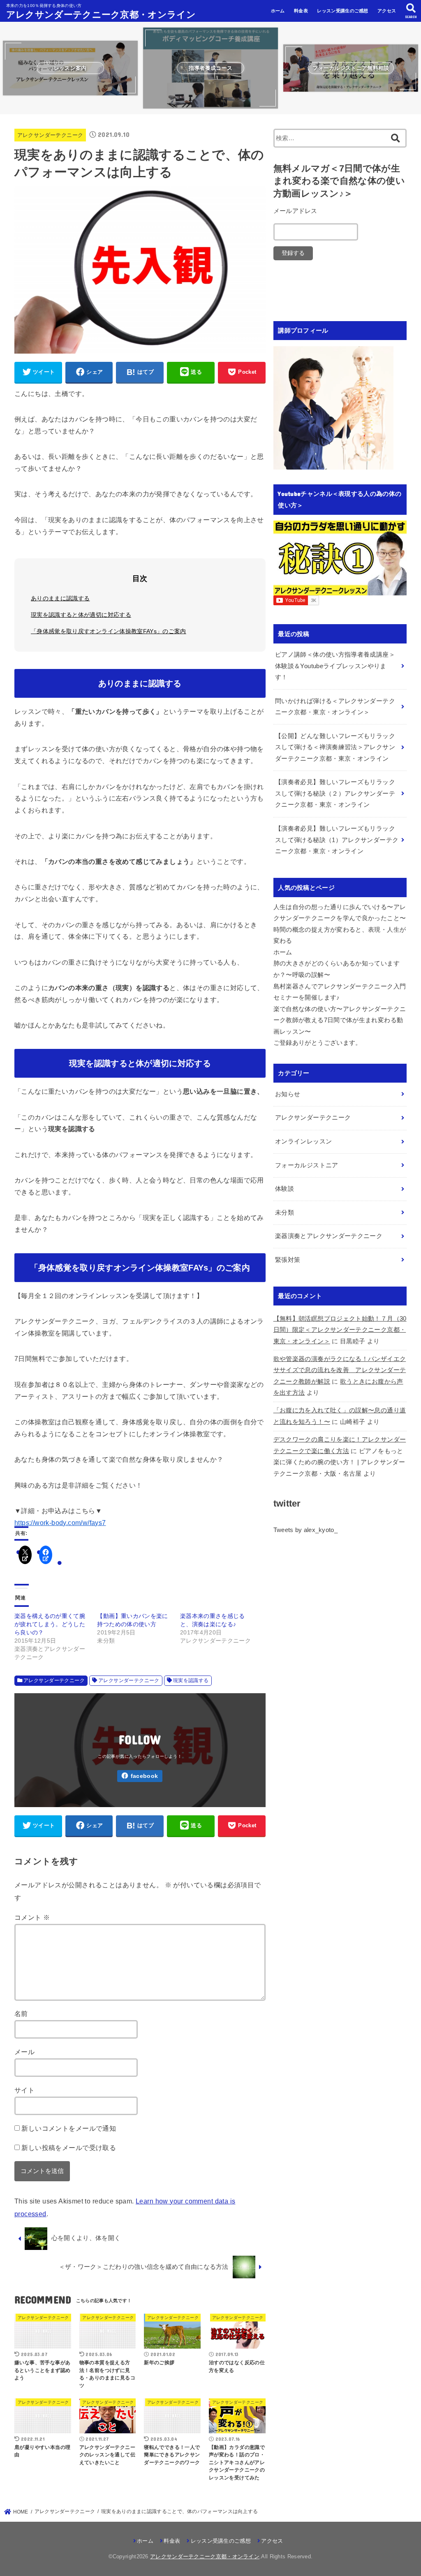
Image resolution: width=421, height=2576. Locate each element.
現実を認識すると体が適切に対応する (81, 615)
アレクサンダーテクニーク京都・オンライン (101, 14)
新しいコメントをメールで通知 (69, 2128)
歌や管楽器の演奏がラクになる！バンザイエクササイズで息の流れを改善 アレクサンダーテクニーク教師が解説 (340, 1370)
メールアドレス (295, 211)
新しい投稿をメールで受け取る (69, 2148)
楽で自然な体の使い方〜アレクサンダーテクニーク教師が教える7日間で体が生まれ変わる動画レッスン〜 (340, 1020)
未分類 (285, 1213)
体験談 (285, 1189)
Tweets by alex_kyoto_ (305, 1530)
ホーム (278, 11)
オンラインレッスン (303, 1141)
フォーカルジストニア (307, 1165)
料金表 (301, 11)
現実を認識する (191, 1680)
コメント (32, 1917)
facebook (144, 1776)
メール (24, 2052)
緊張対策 (288, 1260)
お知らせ (288, 1094)
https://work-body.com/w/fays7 (60, 1523)
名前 (21, 2014)
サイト (24, 2090)
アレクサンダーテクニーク (50, 135)
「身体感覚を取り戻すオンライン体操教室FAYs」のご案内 (109, 631)
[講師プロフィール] (333, 463)
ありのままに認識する (60, 598)
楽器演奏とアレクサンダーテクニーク (329, 1236)
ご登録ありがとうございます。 (318, 1043)
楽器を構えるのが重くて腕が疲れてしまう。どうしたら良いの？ (50, 1624)
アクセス (387, 11)
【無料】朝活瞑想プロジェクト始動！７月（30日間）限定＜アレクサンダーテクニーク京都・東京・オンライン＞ (340, 1330)
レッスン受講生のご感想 (342, 11)
